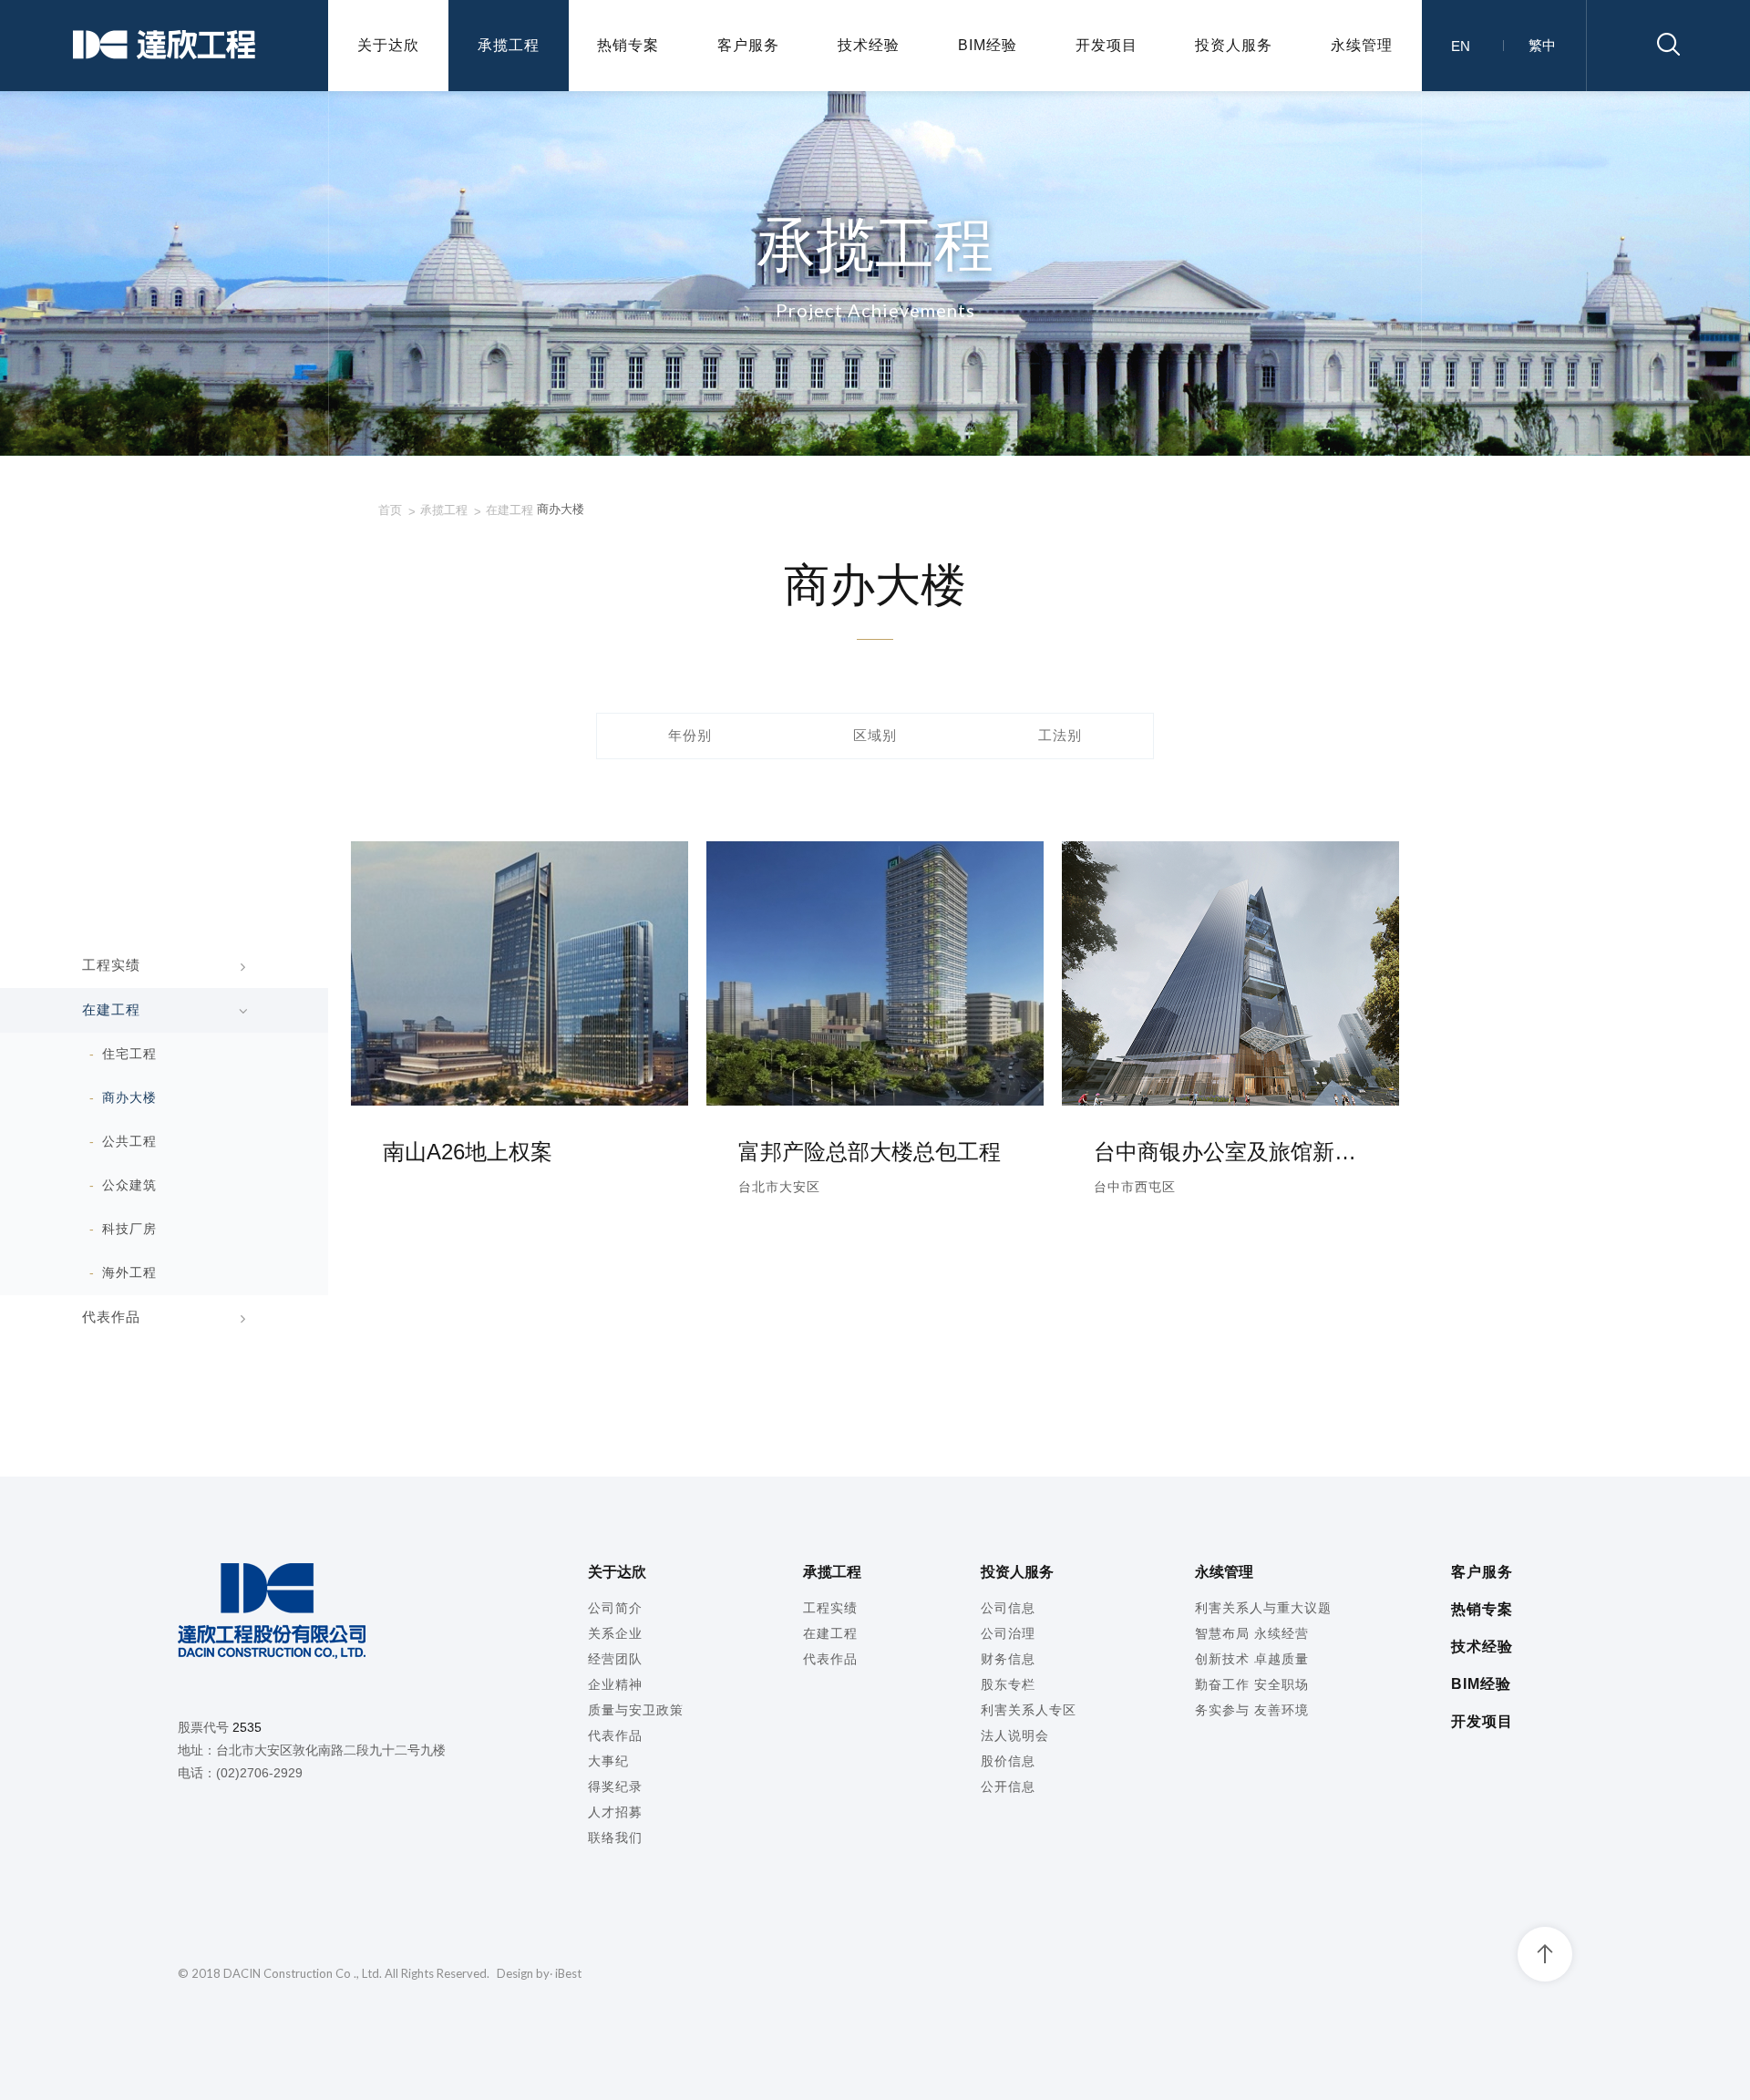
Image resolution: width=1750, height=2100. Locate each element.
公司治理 (1008, 1633)
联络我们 (615, 1837)
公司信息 (1008, 1608)
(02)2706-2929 (259, 1773)
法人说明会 (1015, 1735)
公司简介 (615, 1608)
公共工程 (129, 1141)
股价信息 (1008, 1761)
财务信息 (1008, 1659)
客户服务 (748, 45)
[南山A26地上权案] (520, 1101)
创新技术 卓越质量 (1252, 1659)
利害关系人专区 (1029, 1710)
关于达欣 (388, 45)
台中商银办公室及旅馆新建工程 (1230, 1152)
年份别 (690, 735)
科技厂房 (129, 1229)
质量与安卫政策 (636, 1710)
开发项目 (1107, 45)
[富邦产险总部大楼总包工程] (875, 1101)
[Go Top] (1545, 1954)
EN (1461, 46)
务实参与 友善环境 (1252, 1710)
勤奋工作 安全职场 (1252, 1684)
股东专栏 (1008, 1684)
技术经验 (869, 45)
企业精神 (615, 1684)
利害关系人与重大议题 (1263, 1608)
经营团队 (615, 1659)
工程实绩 (111, 965)
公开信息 (1008, 1786)
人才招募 (615, 1812)
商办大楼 (129, 1097)
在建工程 (510, 510)
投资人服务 (1234, 45)
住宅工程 (129, 1054)
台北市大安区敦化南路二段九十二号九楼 (331, 1750)
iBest (568, 1973)
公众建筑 (129, 1185)
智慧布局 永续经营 (1252, 1633)
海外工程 (129, 1272)
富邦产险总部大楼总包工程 (870, 1152)
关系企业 (615, 1633)
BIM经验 (988, 45)
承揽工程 (509, 45)
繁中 (1542, 45)
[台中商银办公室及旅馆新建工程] (1230, 1101)
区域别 (875, 735)
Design (515, 1973)
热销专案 (628, 45)
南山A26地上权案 (468, 1152)
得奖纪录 (615, 1786)
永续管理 (1362, 45)
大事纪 (608, 1761)
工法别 (1060, 735)
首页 (390, 510)
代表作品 (111, 1317)
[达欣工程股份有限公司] (164, 46)
